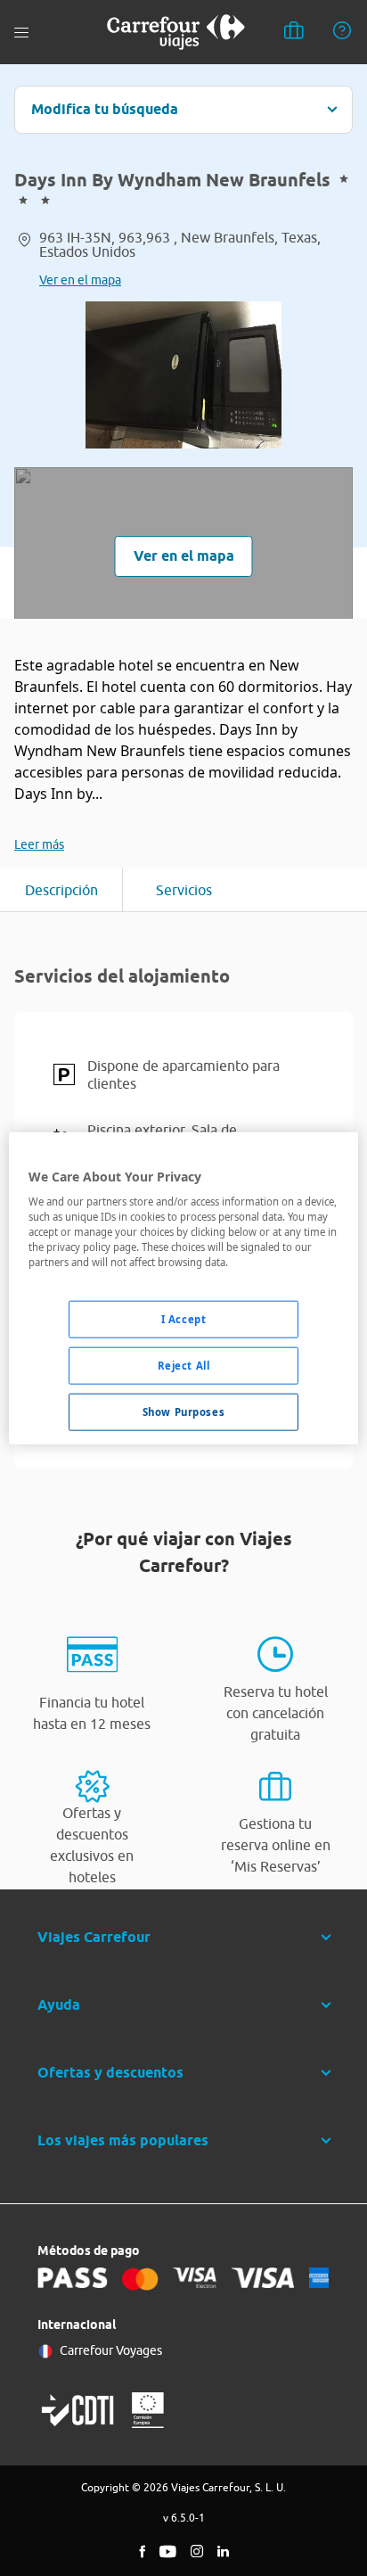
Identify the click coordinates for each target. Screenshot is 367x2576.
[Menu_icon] (21, 33)
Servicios (184, 890)
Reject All (184, 1366)
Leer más (39, 844)
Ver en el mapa (80, 280)
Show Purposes (183, 1412)
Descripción (61, 890)
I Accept (184, 1319)
